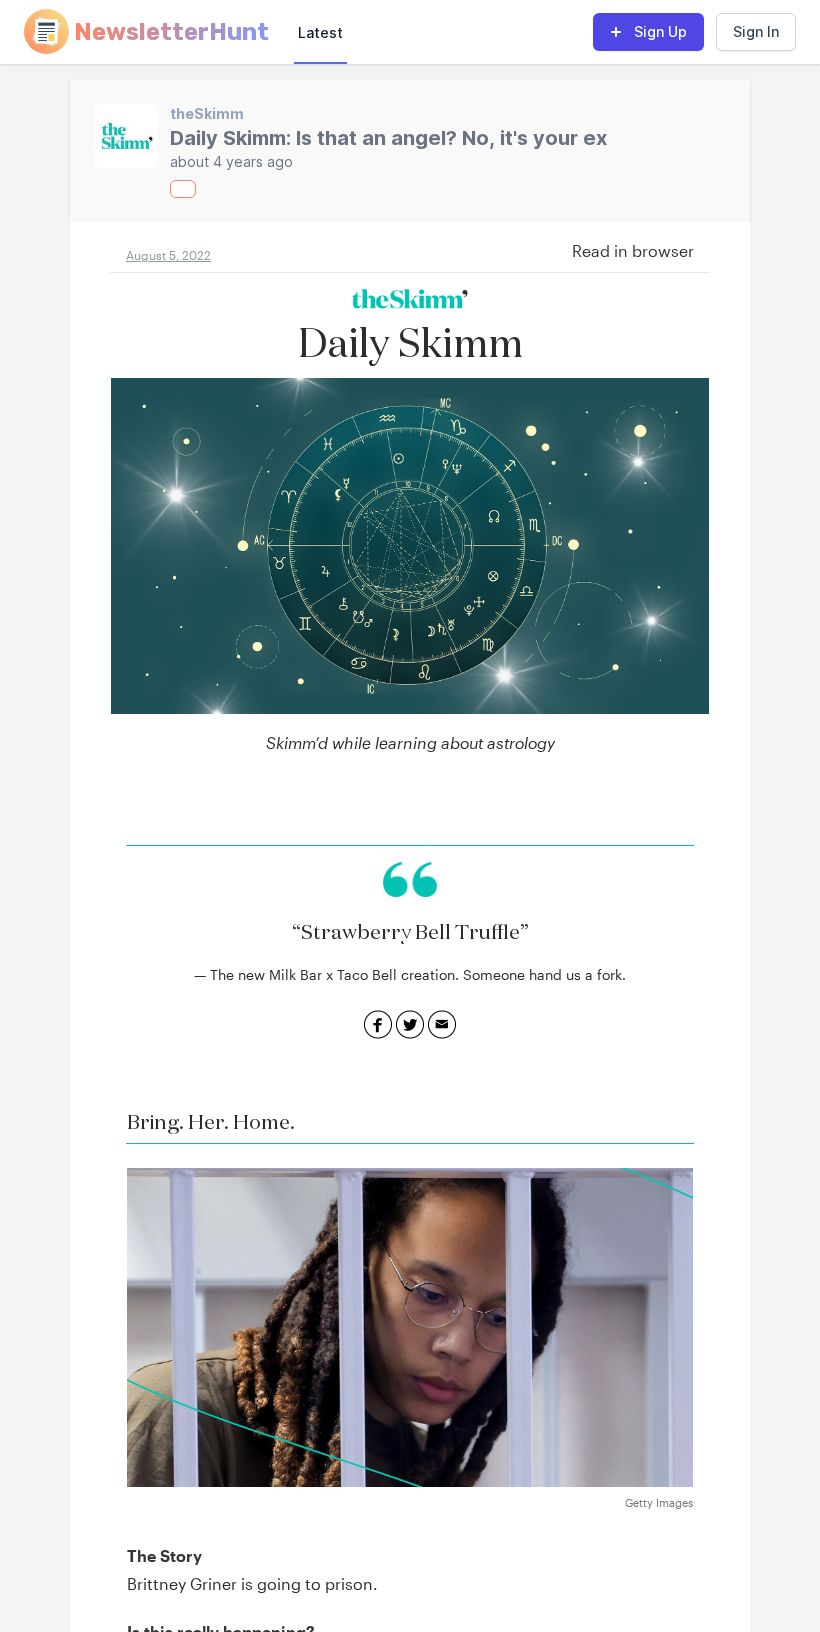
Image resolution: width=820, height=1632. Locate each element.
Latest (320, 32)
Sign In (756, 31)
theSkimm (207, 113)
